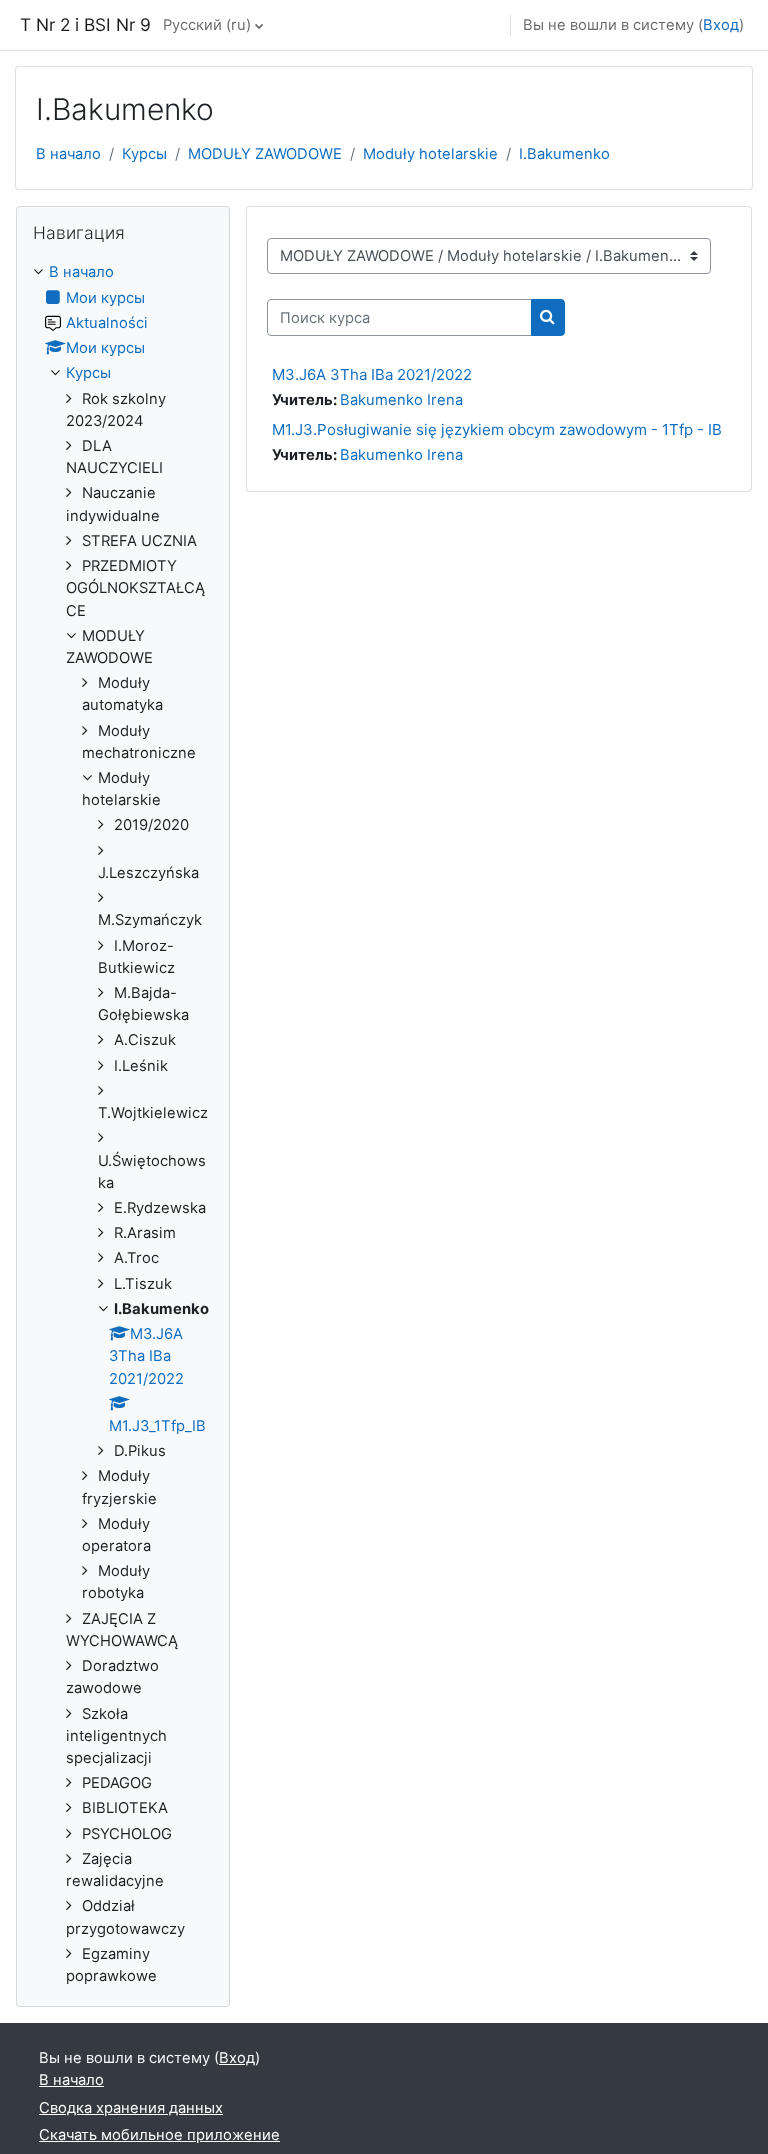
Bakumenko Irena (401, 400)
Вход (721, 25)
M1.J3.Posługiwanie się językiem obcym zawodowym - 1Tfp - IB (497, 429)
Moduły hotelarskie (430, 154)
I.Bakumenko (564, 154)
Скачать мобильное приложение (159, 2135)
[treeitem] (123, 1124)
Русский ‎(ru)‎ (207, 25)
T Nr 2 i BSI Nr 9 (85, 24)
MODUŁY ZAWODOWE (265, 154)
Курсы (144, 154)
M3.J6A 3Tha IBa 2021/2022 (372, 374)
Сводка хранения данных (131, 2108)
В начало (68, 154)
